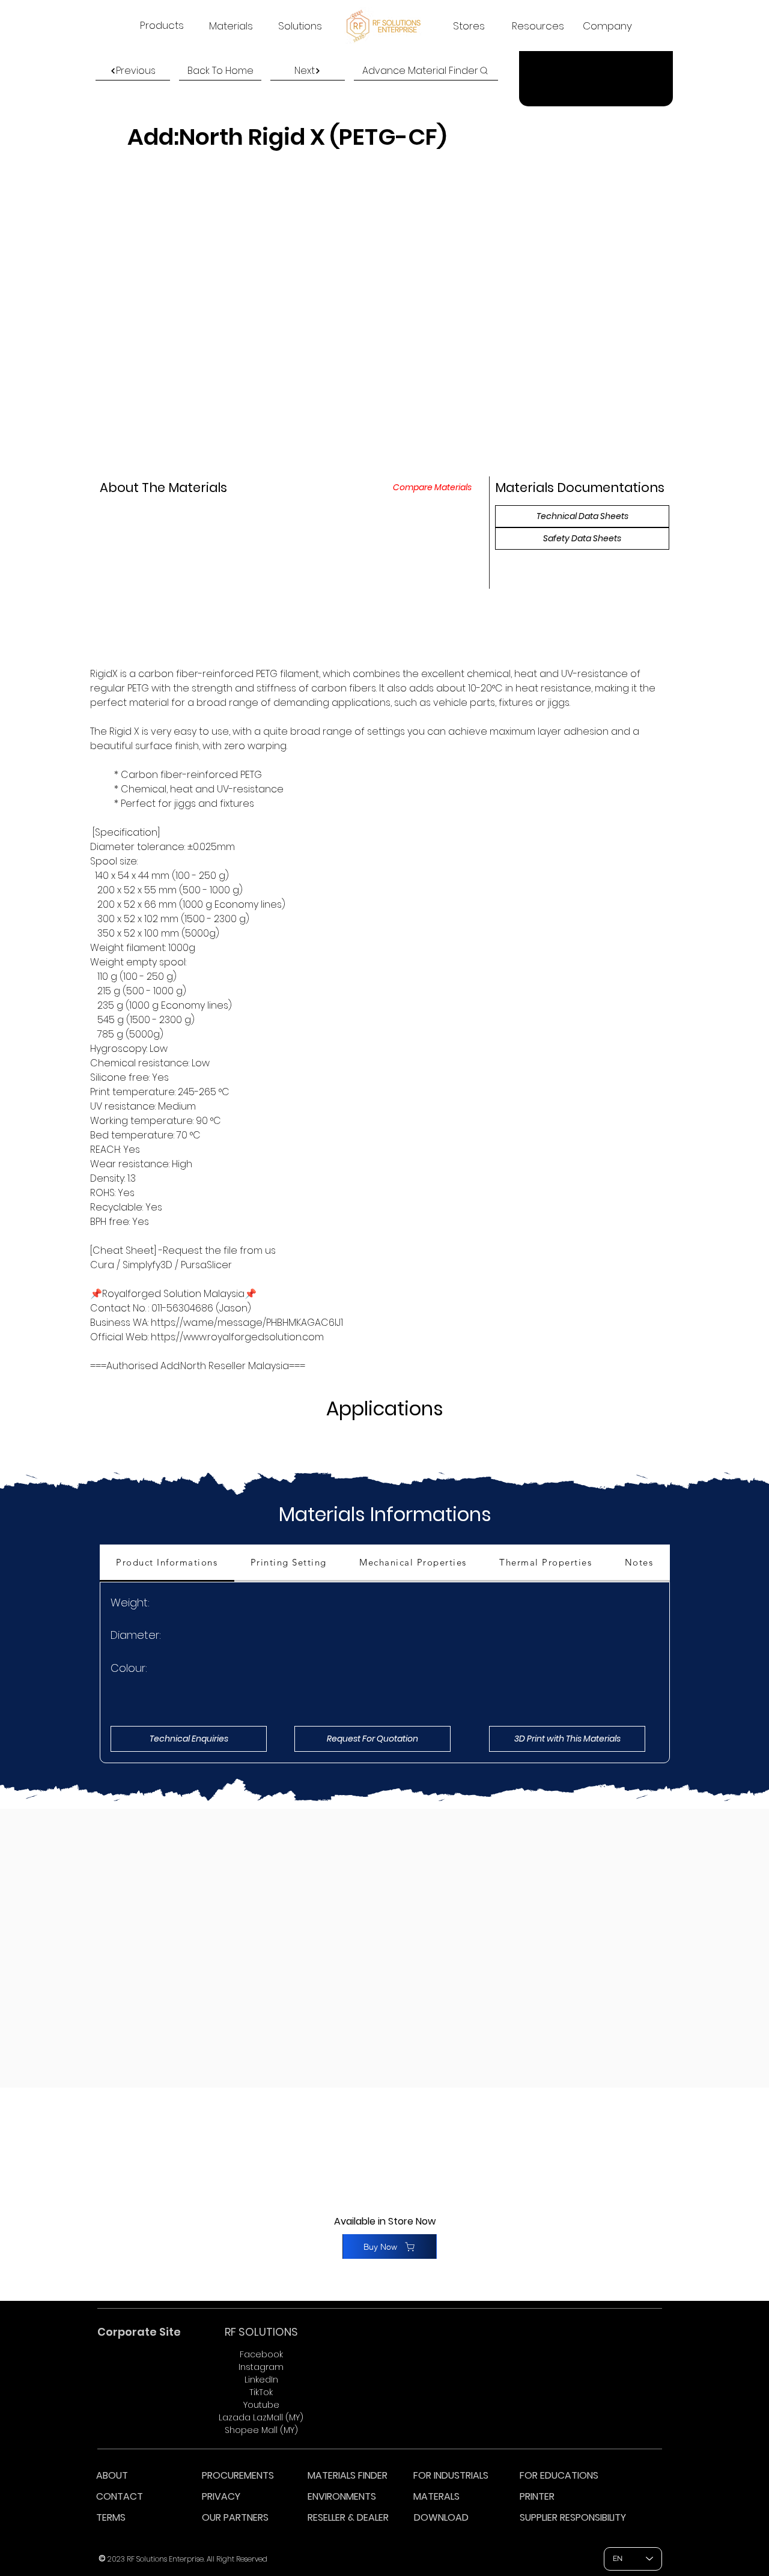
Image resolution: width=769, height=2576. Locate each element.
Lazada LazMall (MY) (261, 2417)
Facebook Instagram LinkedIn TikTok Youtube (261, 2380)
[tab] (167, 1563)
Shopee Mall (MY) (261, 2430)
